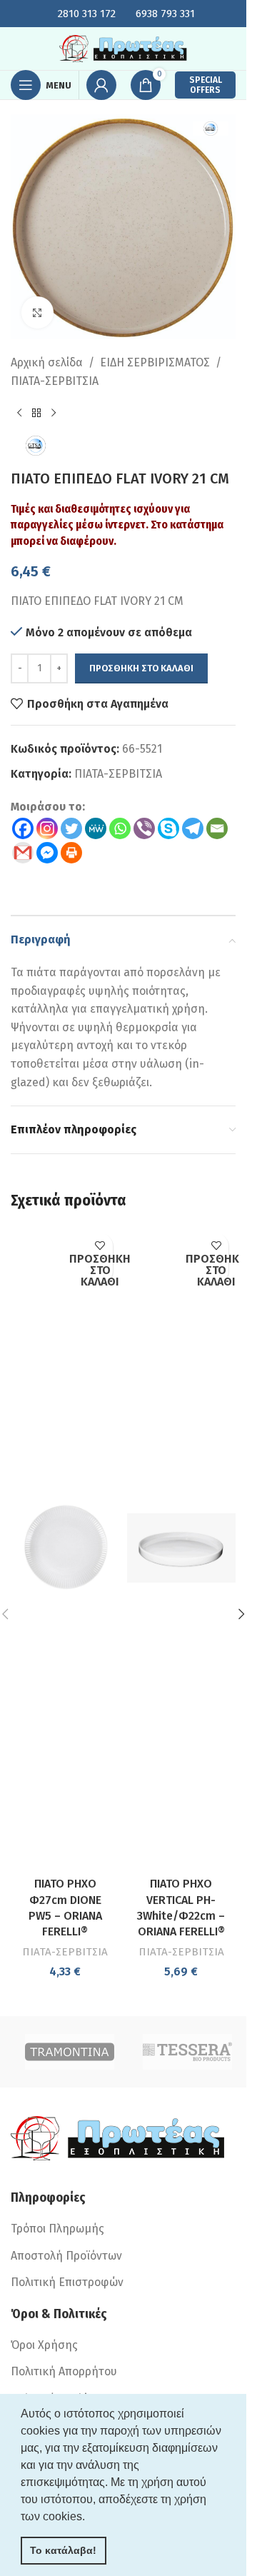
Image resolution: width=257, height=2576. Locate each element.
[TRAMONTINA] (70, 2052)
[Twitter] (71, 828)
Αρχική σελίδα (47, 362)
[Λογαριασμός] (101, 85)
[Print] (71, 853)
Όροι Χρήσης (44, 2345)
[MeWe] (96, 828)
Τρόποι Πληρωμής (57, 2229)
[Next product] (54, 413)
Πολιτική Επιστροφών (67, 2282)
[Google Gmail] (23, 853)
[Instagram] (47, 828)
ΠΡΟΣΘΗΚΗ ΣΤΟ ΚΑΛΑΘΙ (100, 1271)
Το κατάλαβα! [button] (63, 2550)
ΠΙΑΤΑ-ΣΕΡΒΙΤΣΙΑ (55, 381)
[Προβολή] (37, 312)
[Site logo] (124, 47)
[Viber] (144, 828)
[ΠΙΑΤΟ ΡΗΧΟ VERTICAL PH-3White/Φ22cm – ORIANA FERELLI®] (182, 1548)
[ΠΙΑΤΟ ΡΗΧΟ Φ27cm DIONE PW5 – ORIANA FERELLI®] (65, 1548)
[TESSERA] (187, 2052)
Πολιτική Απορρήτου (64, 2371)
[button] (241, 1614)
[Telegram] (193, 828)
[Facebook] (23, 828)
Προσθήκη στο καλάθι (141, 668)
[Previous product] (19, 413)
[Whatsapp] (120, 828)
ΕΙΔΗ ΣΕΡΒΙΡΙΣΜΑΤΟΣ (155, 362)
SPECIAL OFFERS (206, 85)
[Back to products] (36, 413)
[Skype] (168, 828)
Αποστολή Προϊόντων (66, 2256)
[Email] (217, 828)
